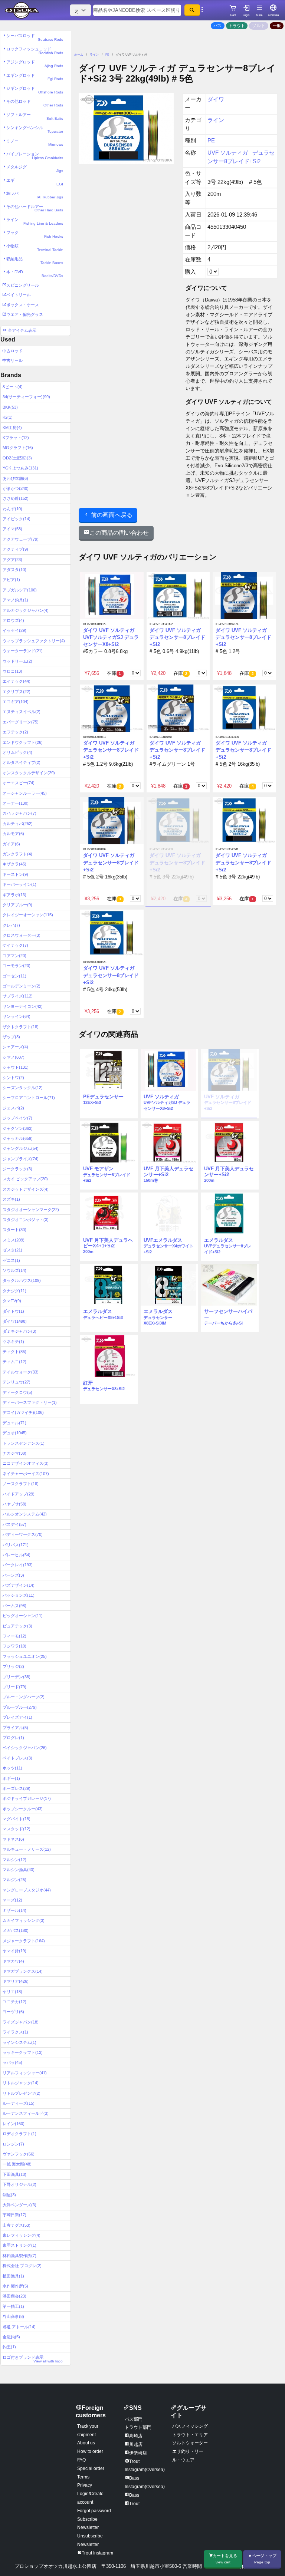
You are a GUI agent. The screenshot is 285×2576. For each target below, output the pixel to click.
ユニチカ (14, 2002)
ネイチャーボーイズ (26, 1474)
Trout (134, 2504)
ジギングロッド (35, 90)
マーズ (12, 1900)
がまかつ (16, 488)
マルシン (14, 1860)
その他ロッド (35, 103)
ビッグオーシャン (23, 1616)
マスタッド (17, 1829)
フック (35, 234)
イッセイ (14, 630)
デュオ (15, 1433)
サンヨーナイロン (23, 1006)
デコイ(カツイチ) (23, 1412)
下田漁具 (14, 2174)
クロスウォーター (22, 935)
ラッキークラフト (23, 2052)
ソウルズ (14, 1270)
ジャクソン (18, 1128)
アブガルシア (20, 590)
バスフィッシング (190, 2426)
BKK (10, 407)
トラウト (237, 26)
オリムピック (17, 752)
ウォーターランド (23, 651)
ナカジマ (14, 1453)
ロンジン (13, 2144)
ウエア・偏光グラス (25, 314)
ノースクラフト (21, 1484)
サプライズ (18, 996)
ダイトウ (13, 1311)
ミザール (14, 1910)
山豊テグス (17, 2225)
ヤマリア (16, 1981)
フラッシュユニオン (25, 1656)
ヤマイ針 (14, 1951)
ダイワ (15, 1321)
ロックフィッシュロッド (35, 51)
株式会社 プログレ (22, 2266)
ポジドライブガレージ (27, 1798)
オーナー (16, 803)
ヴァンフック (19, 2154)
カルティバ (18, 824)
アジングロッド (35, 64)
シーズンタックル (23, 1088)
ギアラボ (14, 895)
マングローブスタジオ (27, 1890)
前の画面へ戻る (111, 515)
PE (107, 55)
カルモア (13, 834)
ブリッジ (13, 1666)
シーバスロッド (35, 37)
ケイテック (15, 945)
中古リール (12, 360)
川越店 (136, 2444)
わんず (12, 509)
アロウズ (13, 620)
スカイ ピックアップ (25, 1179)
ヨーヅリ (13, 2012)
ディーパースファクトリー (30, 1402)
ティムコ (14, 1362)
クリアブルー (17, 905)
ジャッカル (18, 1138)
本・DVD (35, 274)
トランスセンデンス (24, 1443)
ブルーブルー (20, 1707)
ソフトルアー (35, 116)
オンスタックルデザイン (29, 773)
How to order (90, 2451)
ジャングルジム (21, 1148)
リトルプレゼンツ (22, 2093)
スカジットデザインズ (26, 1189)
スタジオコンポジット (26, 1220)
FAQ (81, 2460)
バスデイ (14, 1524)
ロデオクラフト (19, 2134)
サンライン (17, 1016)
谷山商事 (13, 2316)
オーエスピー (19, 783)
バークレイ (18, 1565)
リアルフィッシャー (25, 2073)
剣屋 (9, 2195)
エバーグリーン (21, 722)
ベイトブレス (17, 1758)
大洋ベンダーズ (19, 2205)
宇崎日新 (14, 2215)
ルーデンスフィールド (26, 2113)
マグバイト (17, 1819)
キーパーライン (19, 884)
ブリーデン (17, 1677)
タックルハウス (22, 1280)
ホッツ (12, 1768)
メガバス (16, 1930)
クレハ (11, 925)
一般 (277, 26)
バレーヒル (17, 1555)
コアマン (14, 956)
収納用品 (35, 261)
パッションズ (19, 1595)
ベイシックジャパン (25, 1748)
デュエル (14, 1423)
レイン (14, 2124)
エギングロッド (35, 77)
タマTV (12, 1301)
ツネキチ (13, 1342)
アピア (11, 580)
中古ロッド (12, 351)
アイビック (17, 519)
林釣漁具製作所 (19, 2256)
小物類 (35, 248)
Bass (134, 2495)
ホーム (79, 55)
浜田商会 (14, 2296)
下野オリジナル (19, 2184)
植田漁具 (13, 2276)
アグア (12, 560)
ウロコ (12, 671)
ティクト (14, 1352)
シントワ (13, 1078)
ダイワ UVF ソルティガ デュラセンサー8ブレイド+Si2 (177, 637)
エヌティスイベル (22, 712)
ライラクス (15, 2032)
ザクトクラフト (21, 1027)
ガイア (11, 844)
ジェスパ (13, 1108)
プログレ (13, 1738)
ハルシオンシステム (25, 1514)
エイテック (17, 681)
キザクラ (14, 864)
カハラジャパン (19, 813)
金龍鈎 (11, 2337)
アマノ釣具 (15, 600)
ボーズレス (17, 1788)
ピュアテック (17, 1626)
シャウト (16, 1067)
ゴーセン (14, 976)
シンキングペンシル (35, 129)
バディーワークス (23, 1534)
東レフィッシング (22, 2235)
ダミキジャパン (19, 1331)
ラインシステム (19, 2042)
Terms (83, 2477)
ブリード (14, 1687)
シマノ (14, 1057)
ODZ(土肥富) (17, 458)
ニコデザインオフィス (26, 1463)
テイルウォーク (21, 1372)
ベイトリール (19, 295)
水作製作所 (15, 2286)
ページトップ (264, 2559)
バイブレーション (35, 156)
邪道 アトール (19, 2327)
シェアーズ (15, 1047)
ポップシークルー (23, 1809)
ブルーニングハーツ (24, 1697)
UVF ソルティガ (228, 153)
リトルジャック (21, 2083)
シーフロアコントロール (29, 1098)
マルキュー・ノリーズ (27, 1849)
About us (86, 2443)
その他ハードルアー (35, 208)
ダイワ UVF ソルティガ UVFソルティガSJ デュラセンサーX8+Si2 (111, 637)
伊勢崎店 (138, 2453)
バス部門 (134, 2419)
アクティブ (15, 549)
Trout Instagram (97, 2553)
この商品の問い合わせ (119, 533)
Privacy (85, 2485)
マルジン (14, 1880)
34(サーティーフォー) (26, 397)
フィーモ (14, 1636)
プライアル (15, 1728)
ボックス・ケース (23, 305)
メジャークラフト (24, 1941)
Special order (91, 2468)
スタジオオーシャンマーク (31, 1210)
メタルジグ (35, 169)
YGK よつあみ (20, 468)
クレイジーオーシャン (28, 915)
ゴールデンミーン (22, 986)
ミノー (35, 143)
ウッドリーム (17, 661)
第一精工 (13, 2306)
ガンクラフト (17, 854)
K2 (8, 417)
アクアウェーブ (21, 539)
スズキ (11, 1199)
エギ (35, 182)
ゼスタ (12, 1250)
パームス (14, 1606)
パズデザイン (19, 1585)
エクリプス (17, 692)
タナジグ (14, 1291)
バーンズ (13, 1575)
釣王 (9, 2347)
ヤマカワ (13, 1961)
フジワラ (14, 1646)
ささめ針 (16, 498)
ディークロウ (17, 1392)
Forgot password (94, 2511)
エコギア (16, 702)
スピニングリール (23, 285)
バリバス (16, 1545)
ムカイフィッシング (24, 1920)
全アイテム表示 (22, 330)
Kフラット (16, 438)
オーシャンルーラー (25, 793)
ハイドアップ (19, 1494)
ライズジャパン (21, 2022)
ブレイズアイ (17, 1717)
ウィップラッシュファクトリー (34, 641)
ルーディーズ (19, 2103)
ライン (35, 221)
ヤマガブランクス (23, 1971)
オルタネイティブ (22, 762)
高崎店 (136, 2436)
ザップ (11, 1037)
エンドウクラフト (23, 742)
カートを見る (225, 2559)
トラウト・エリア (190, 2435)
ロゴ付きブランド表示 (33, 2359)
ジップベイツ (17, 1118)
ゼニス (11, 1260)
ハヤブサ (14, 1504)
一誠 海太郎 (17, 2164)
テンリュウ (17, 1382)
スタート (14, 1230)
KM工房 (12, 428)
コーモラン (17, 966)
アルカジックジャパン (26, 610)
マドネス (13, 1839)
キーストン (15, 874)
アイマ (12, 529)
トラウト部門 (138, 2427)
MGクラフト (18, 448)
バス (217, 26)
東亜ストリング (19, 2245)
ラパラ (12, 2062)
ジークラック (17, 1169)
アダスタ (14, 570)
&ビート (13, 387)
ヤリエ (12, 1992)
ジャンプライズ (21, 1159)
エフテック (15, 732)
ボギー (11, 1778)
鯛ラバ (35, 195)
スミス (14, 1240)
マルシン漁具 (19, 1870)
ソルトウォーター (190, 2443)
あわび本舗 (15, 478)
